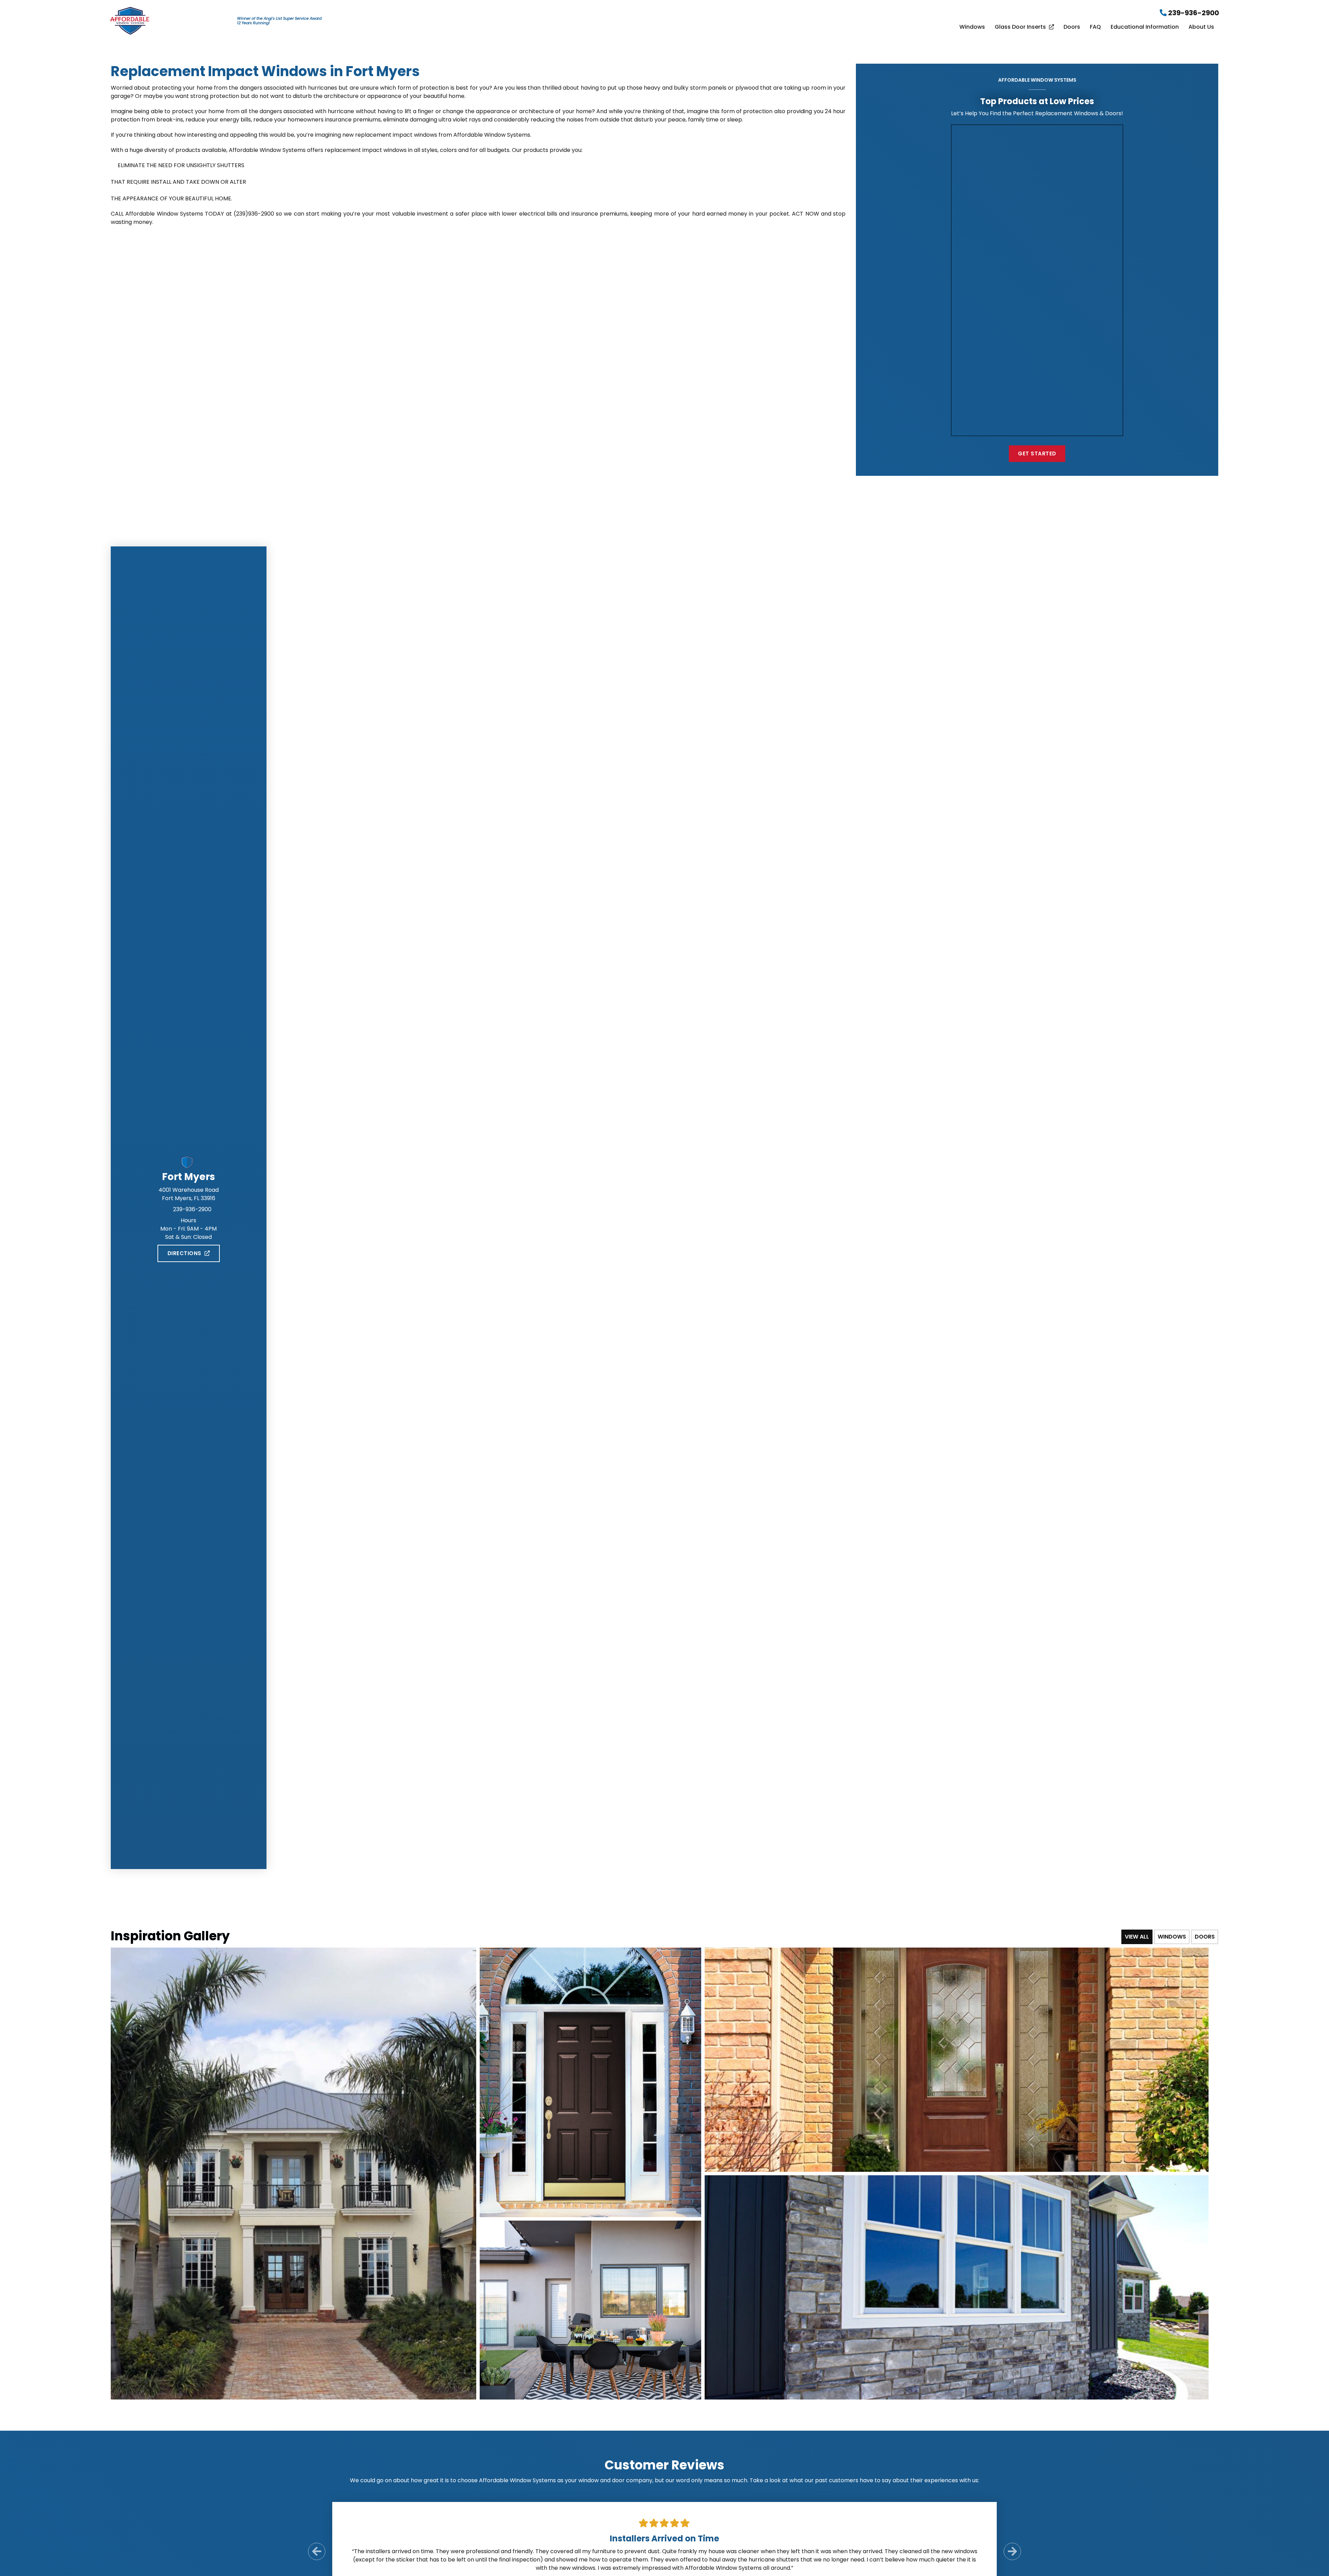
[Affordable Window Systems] (130, 20)
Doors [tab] (1205, 1937)
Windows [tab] (1172, 1937)
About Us (1201, 27)
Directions (184, 1253)
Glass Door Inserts (1020, 27)
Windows (972, 27)
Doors (1072, 27)
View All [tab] (1137, 1937)
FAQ (1095, 27)
